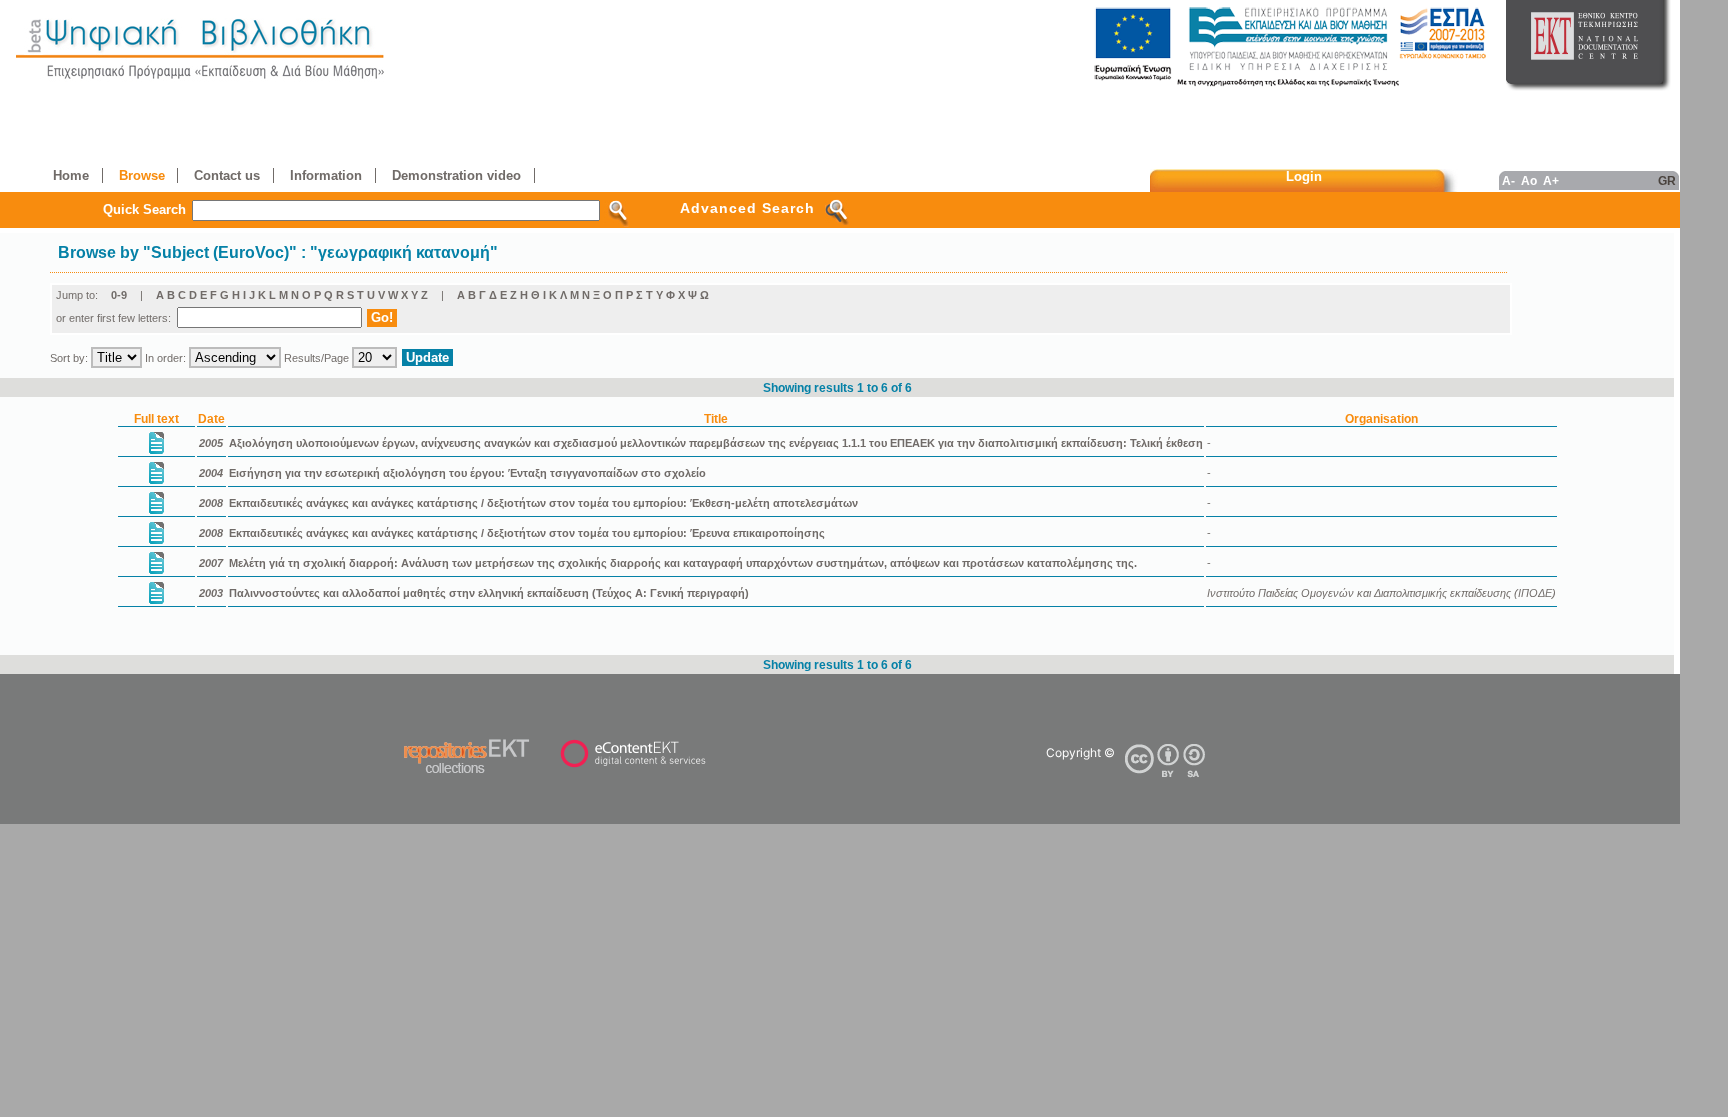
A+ (1551, 180)
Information (326, 175)
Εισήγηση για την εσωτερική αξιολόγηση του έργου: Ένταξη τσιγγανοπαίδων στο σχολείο (467, 473)
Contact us (227, 175)
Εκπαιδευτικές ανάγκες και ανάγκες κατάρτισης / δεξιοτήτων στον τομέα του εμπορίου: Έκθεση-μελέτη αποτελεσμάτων (543, 503)
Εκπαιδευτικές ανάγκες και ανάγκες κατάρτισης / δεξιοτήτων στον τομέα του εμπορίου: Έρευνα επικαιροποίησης (527, 533)
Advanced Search (747, 208)
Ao (1529, 180)
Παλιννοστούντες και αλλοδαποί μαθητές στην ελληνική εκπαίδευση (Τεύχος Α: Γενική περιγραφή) (489, 593)
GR (1667, 180)
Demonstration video (456, 175)
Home (71, 175)
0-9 (119, 295)
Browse (142, 175)
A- (1508, 180)
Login (1304, 176)
